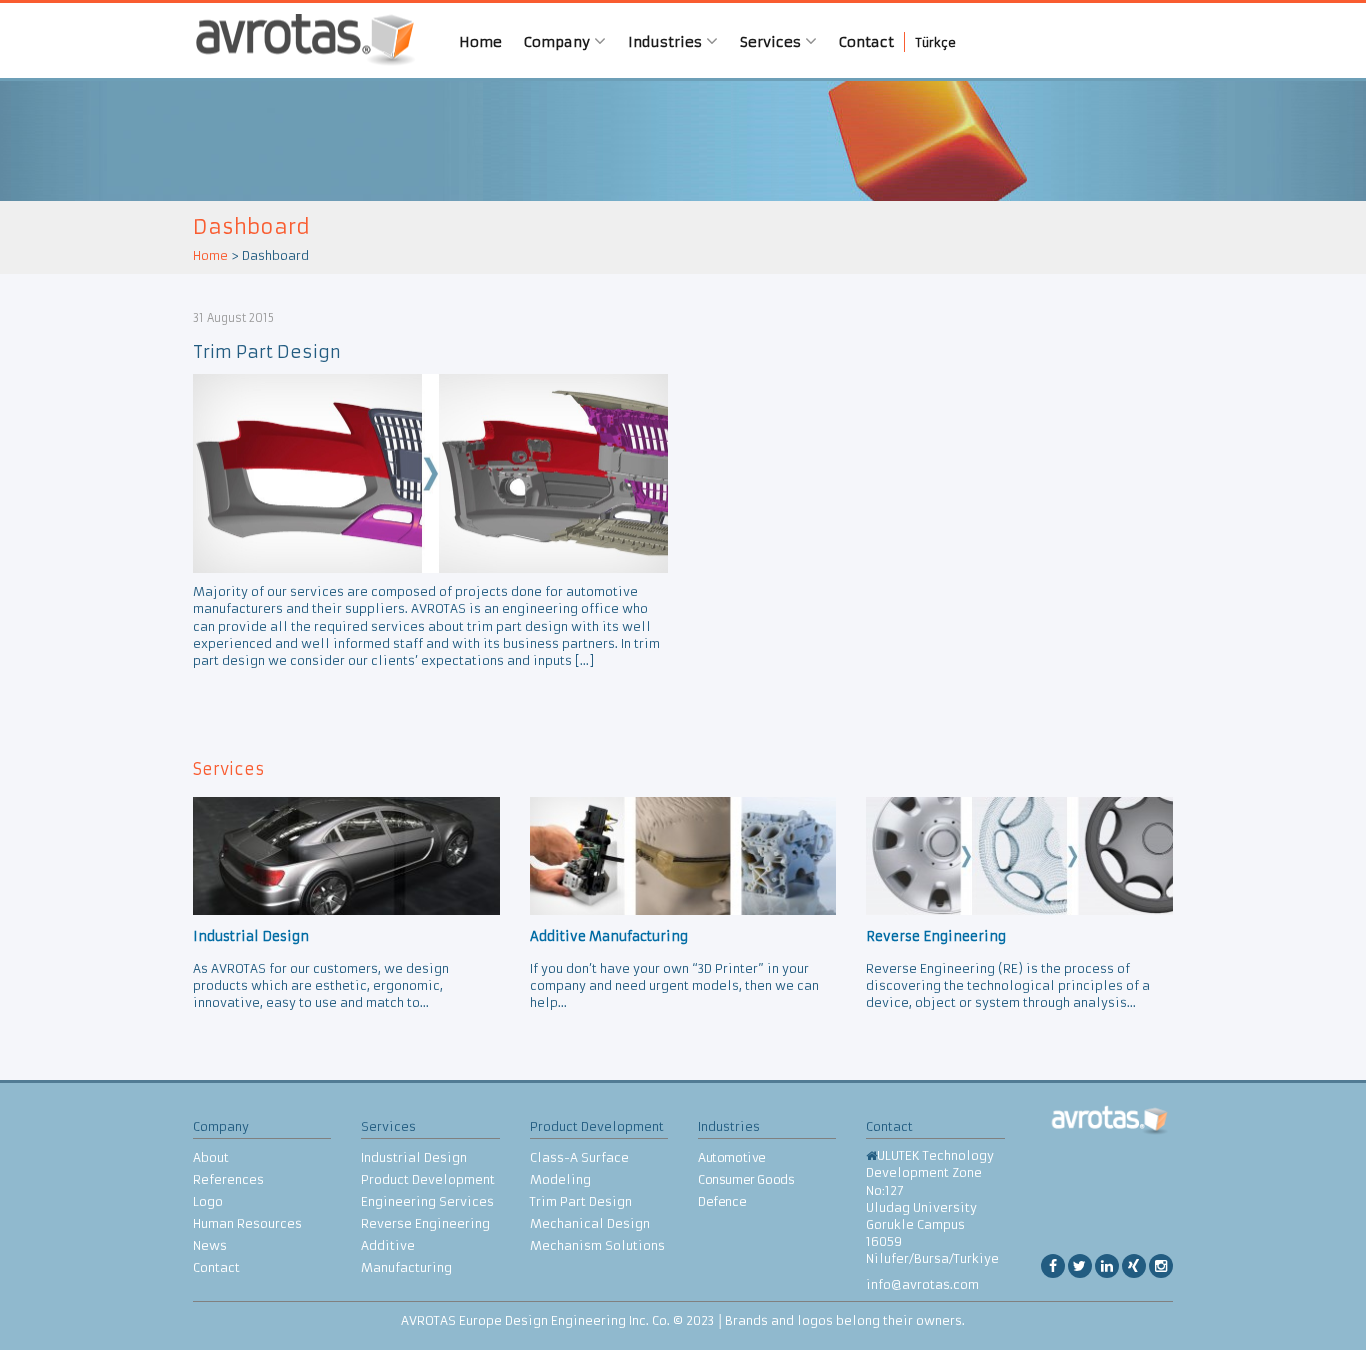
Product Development (428, 1179)
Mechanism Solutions (597, 1245)
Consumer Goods (746, 1179)
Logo (208, 1201)
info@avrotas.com (922, 1284)
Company (559, 42)
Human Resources (247, 1223)
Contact (866, 42)
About (211, 1157)
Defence (722, 1201)
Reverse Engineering (425, 1223)
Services (772, 42)
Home (480, 42)
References (228, 1179)
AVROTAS (298, 40)
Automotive (732, 1157)
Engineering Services (427, 1201)
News (210, 1245)
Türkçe (936, 42)
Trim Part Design (267, 352)
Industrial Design (414, 1157)
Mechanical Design (590, 1223)
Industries (667, 42)
